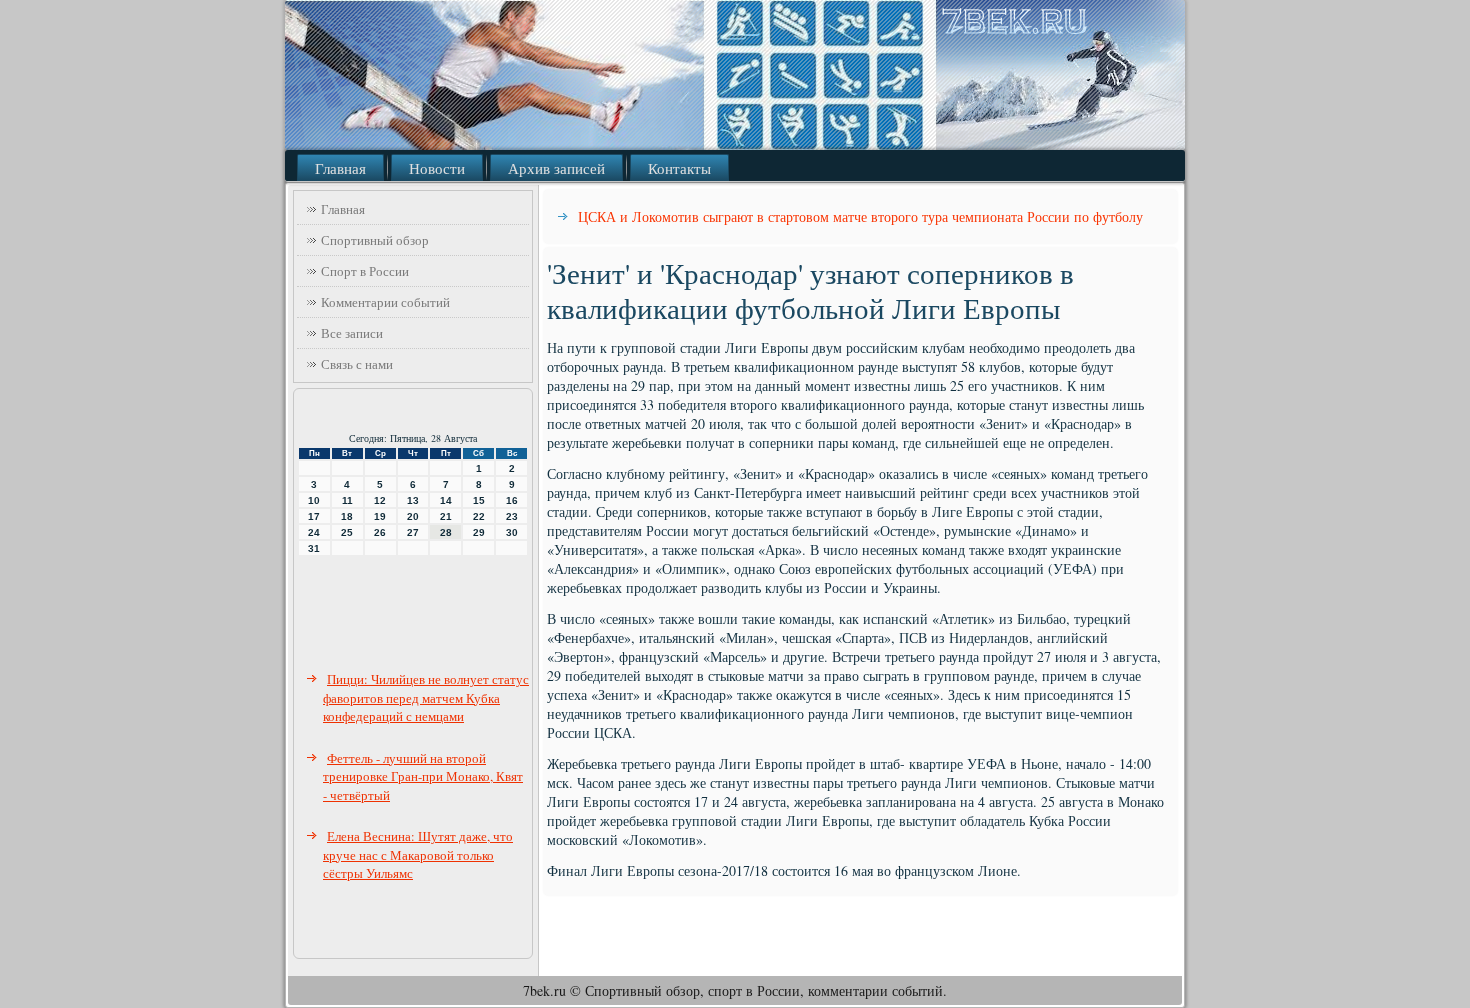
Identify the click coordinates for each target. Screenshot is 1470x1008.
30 (512, 532)
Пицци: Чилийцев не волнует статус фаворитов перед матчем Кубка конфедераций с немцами (426, 697)
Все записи (352, 333)
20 (413, 516)
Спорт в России (365, 271)
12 (380, 500)
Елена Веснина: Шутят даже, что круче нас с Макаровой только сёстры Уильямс (418, 854)
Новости (437, 168)
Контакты (679, 168)
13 (413, 500)
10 (314, 500)
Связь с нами (357, 364)
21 (446, 516)
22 (479, 516)
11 (347, 500)
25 (347, 532)
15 (479, 500)
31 (314, 548)
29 (479, 532)
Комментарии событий (385, 302)
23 (512, 516)
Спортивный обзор (375, 240)
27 (413, 532)
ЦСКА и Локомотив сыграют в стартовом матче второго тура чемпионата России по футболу (860, 216)
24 (314, 532)
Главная (340, 168)
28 (446, 532)
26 (380, 532)
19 (380, 516)
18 (347, 516)
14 (446, 500)
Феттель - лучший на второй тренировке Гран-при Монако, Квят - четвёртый (423, 776)
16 (512, 500)
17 (314, 516)
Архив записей (556, 168)
